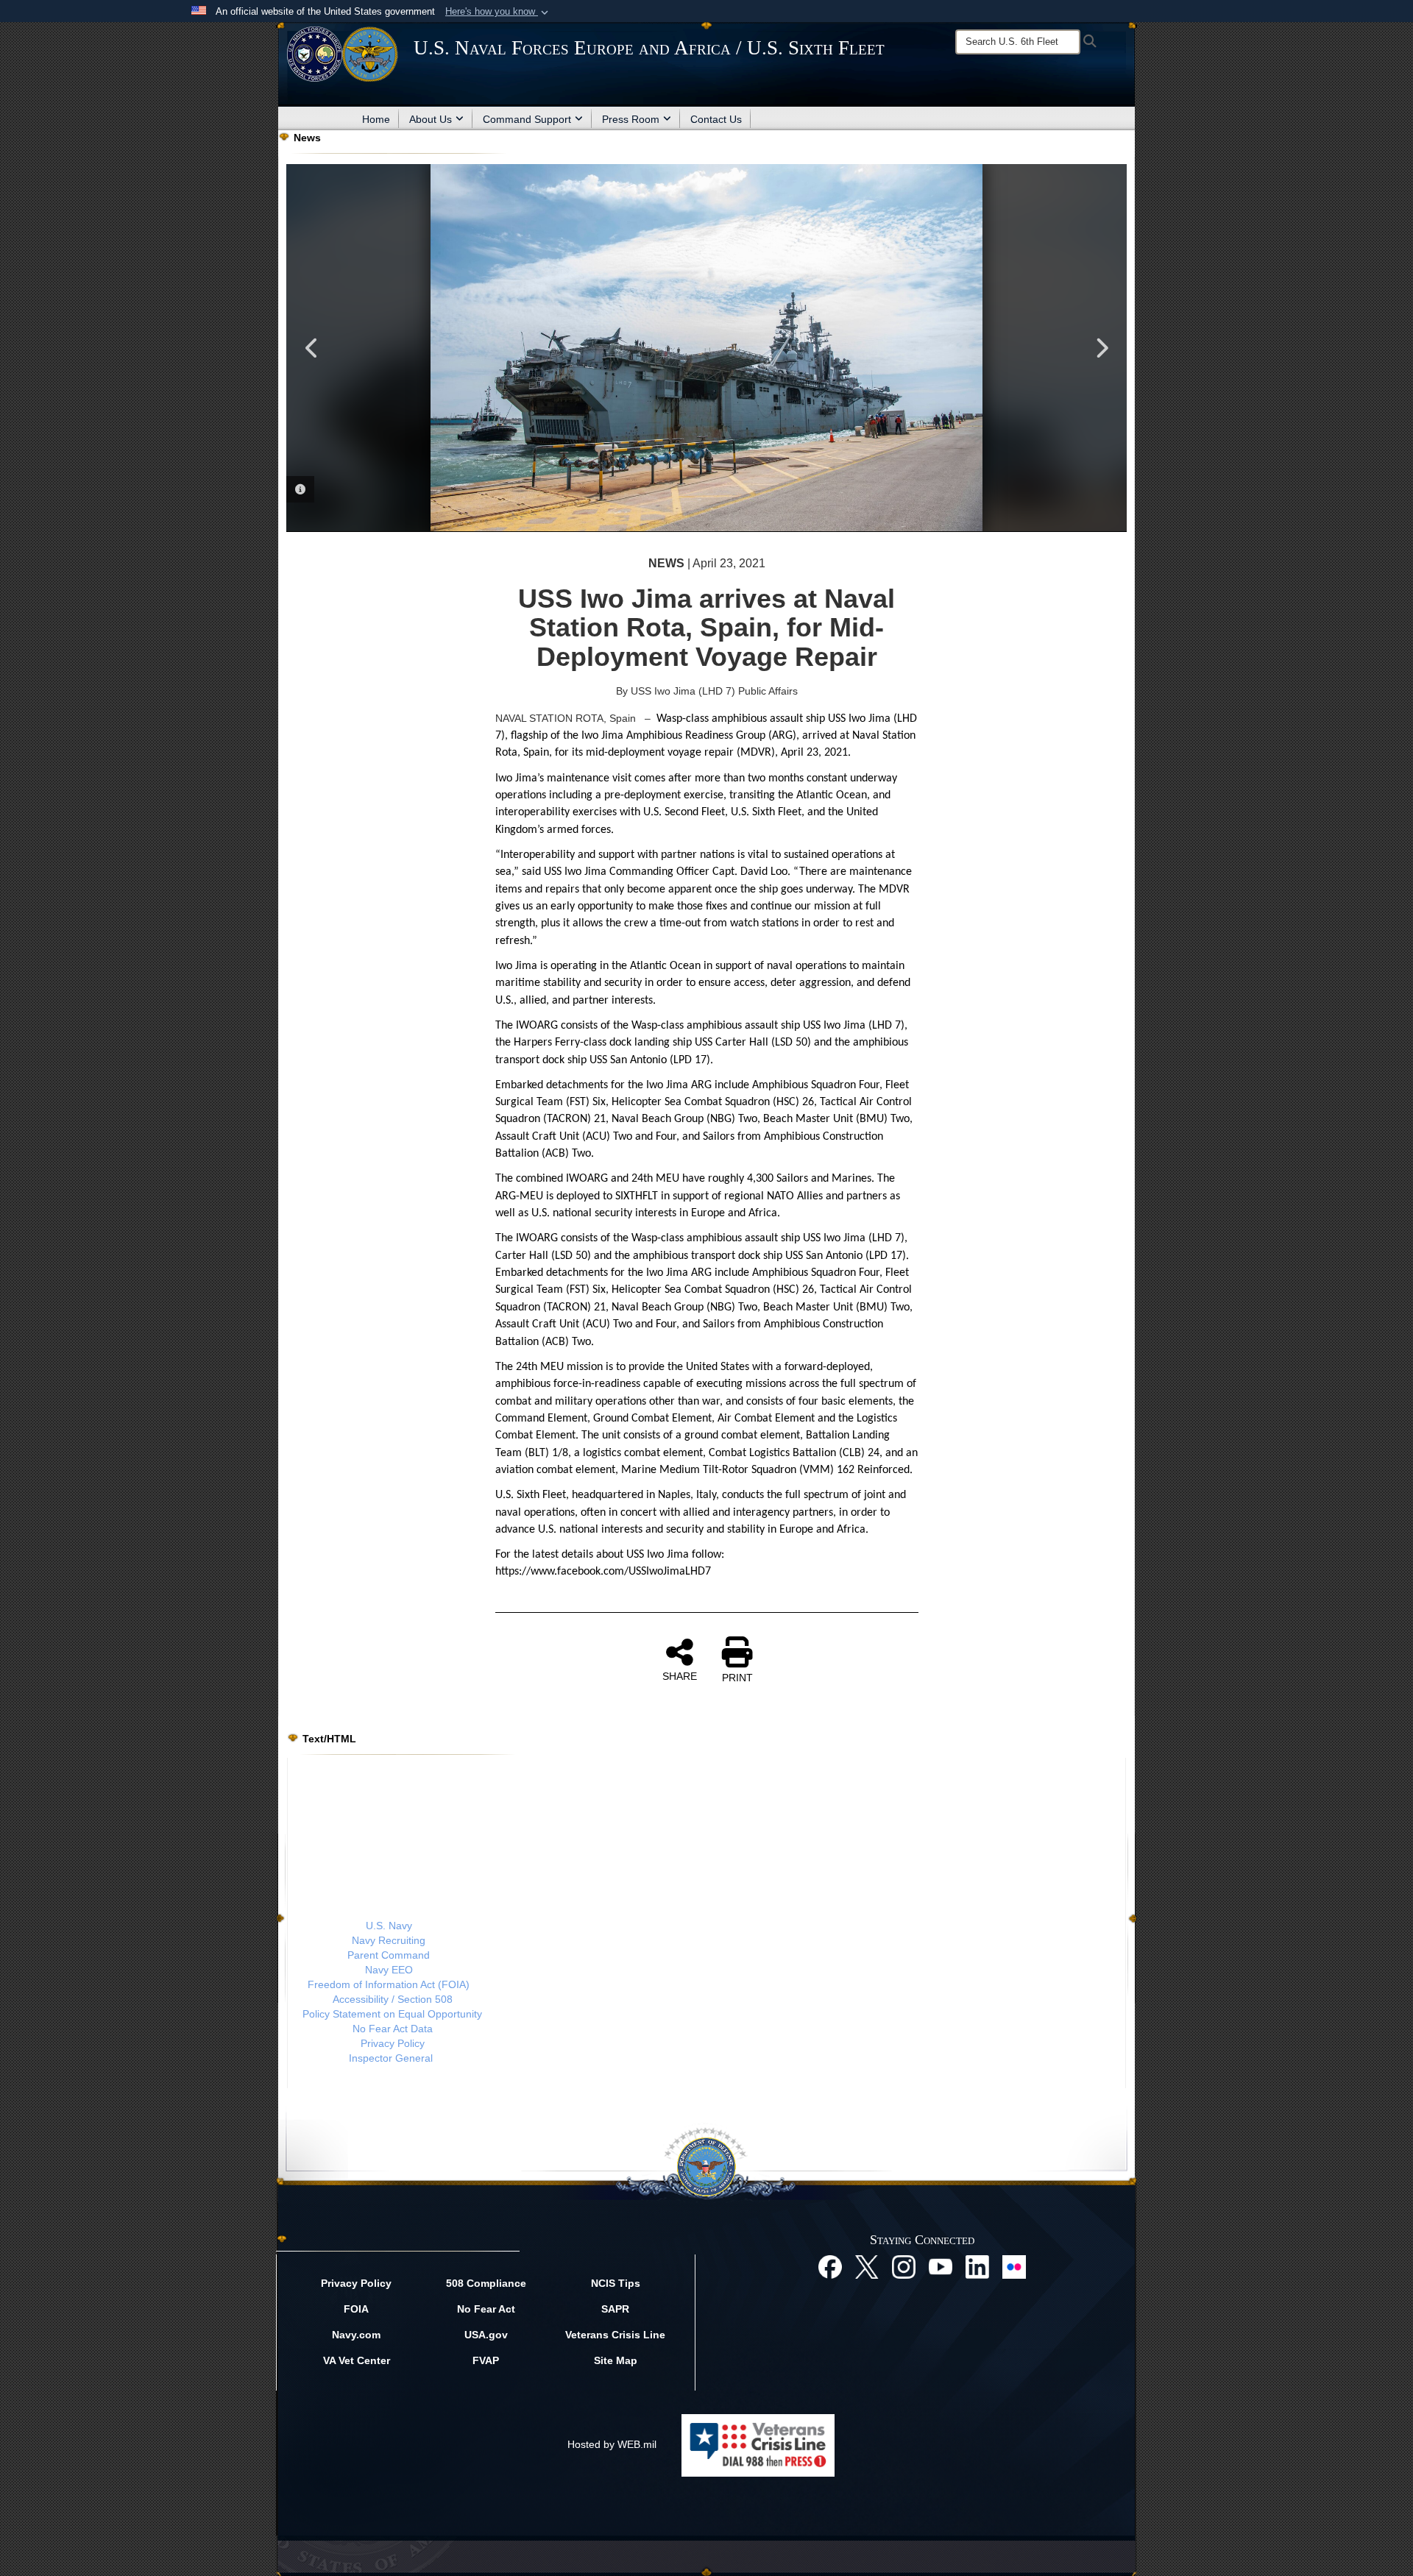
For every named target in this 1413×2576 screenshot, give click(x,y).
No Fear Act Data (393, 2029)
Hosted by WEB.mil (612, 2444)
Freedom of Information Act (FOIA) (389, 1984)
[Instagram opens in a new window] (904, 2266)
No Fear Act (486, 2309)
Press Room (631, 119)
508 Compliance (486, 2283)
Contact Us (716, 119)
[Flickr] (1014, 2266)
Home (376, 119)
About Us (431, 119)
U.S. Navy (389, 1926)
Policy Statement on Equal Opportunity (392, 2014)
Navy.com (356, 2335)
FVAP (486, 2360)
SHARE (680, 1676)
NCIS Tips (616, 2283)
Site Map (616, 2360)
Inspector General (391, 2058)
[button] (498, 12)
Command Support (527, 119)
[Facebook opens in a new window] (830, 2266)
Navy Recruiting (389, 1940)
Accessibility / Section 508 (393, 1999)
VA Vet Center (357, 2360)
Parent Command (389, 1955)
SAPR (615, 2309)
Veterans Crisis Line (615, 2335)
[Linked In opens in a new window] (977, 2266)
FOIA (356, 2309)
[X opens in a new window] (867, 2266)
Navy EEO (389, 1970)
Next (1101, 348)
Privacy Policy (393, 2043)
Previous (312, 348)
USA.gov (486, 2335)
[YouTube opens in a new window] (941, 2266)
